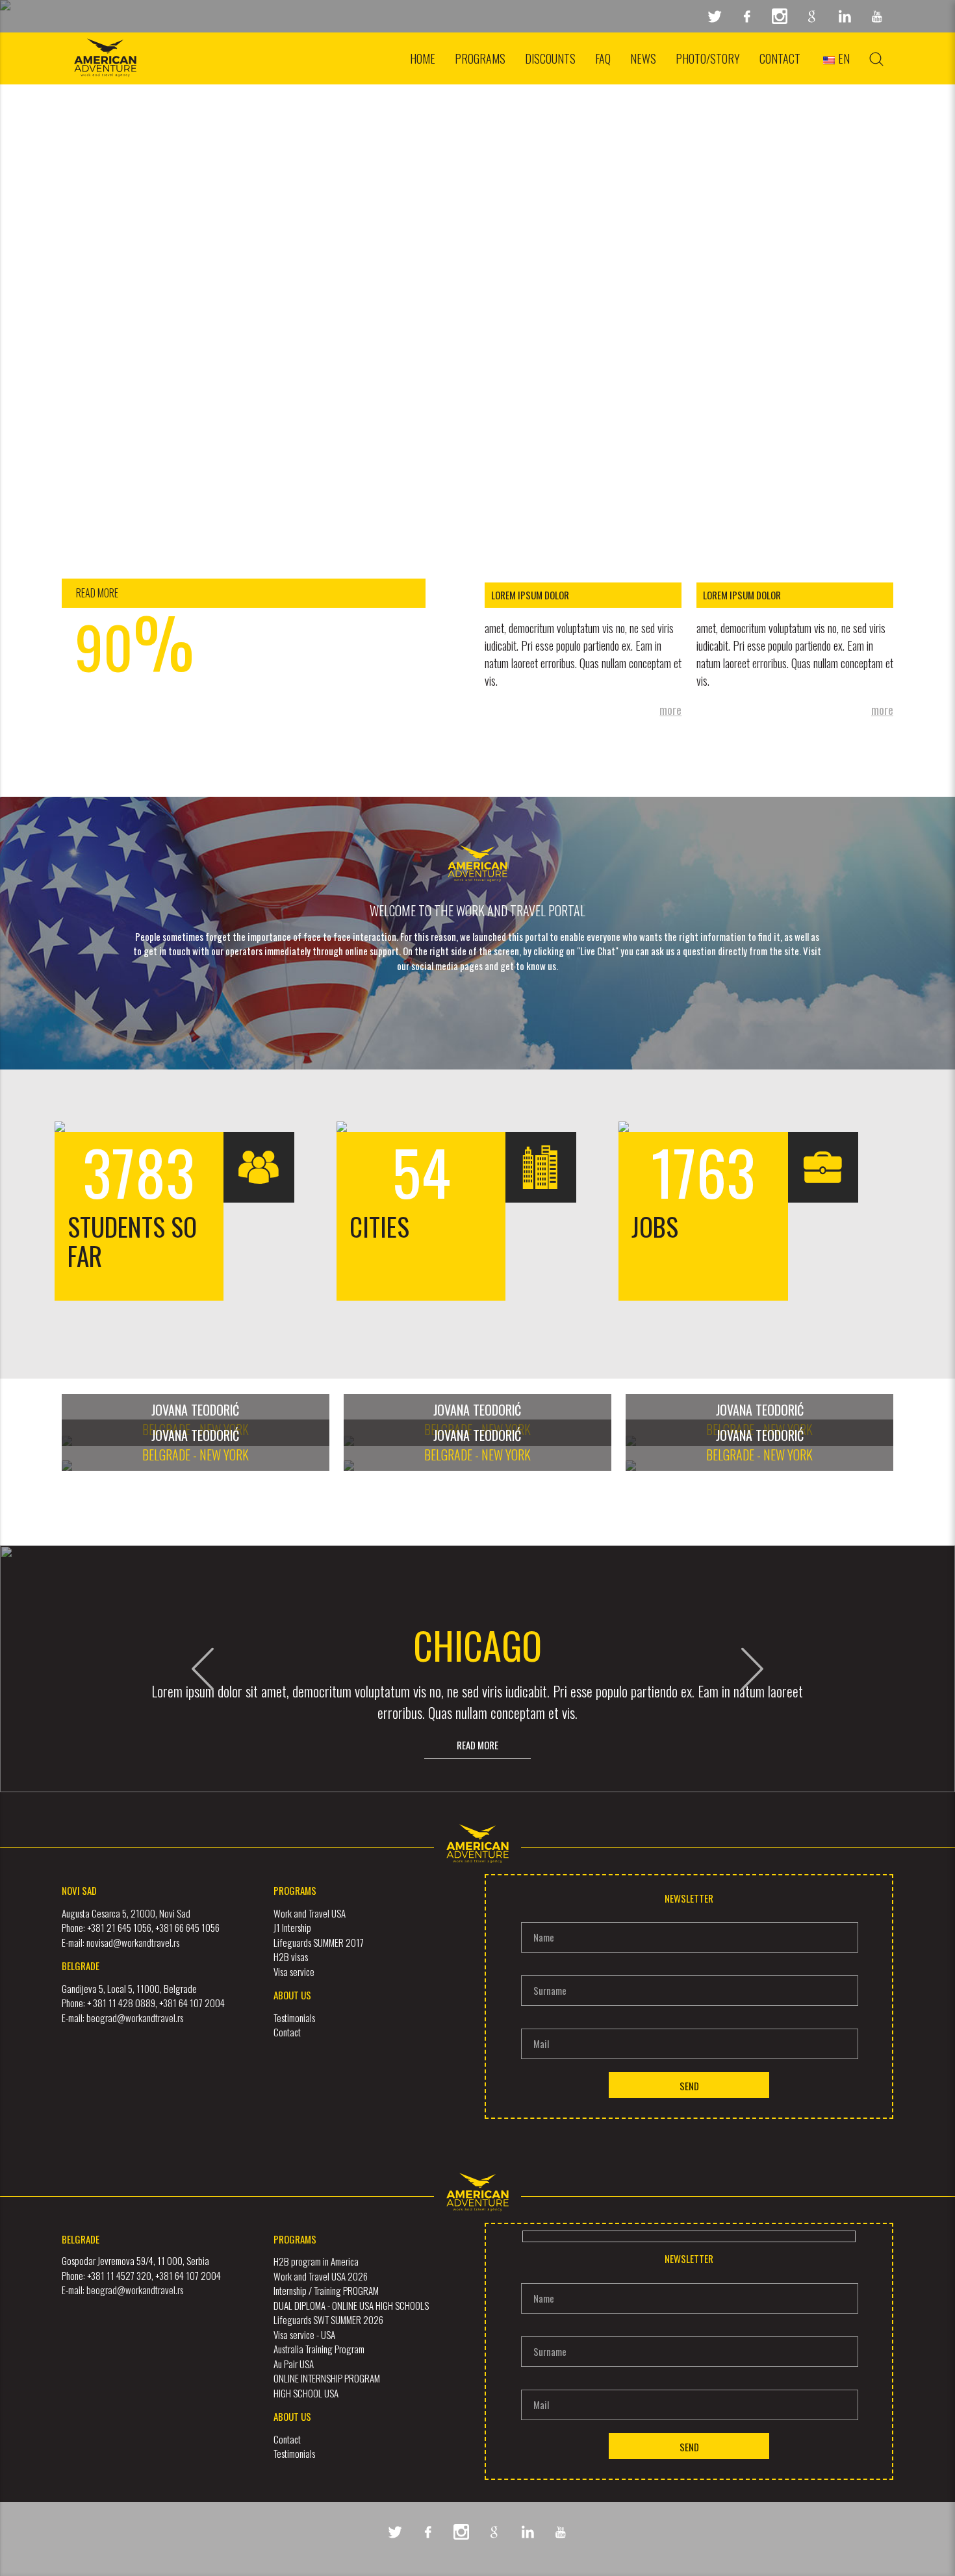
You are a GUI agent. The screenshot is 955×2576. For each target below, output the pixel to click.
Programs (480, 58)
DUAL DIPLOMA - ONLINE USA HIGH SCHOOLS (351, 2305)
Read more (478, 1745)
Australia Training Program (319, 2349)
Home (423, 58)
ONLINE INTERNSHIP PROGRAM (327, 2378)
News (643, 58)
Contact (780, 58)
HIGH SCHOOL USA (306, 2393)
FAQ (603, 58)
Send (689, 2086)
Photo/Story (708, 58)
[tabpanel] (478, 273)
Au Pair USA (294, 2364)
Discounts (550, 58)
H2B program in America (316, 2261)
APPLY (478, 87)
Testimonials (294, 2453)
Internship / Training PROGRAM (326, 2290)
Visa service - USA (304, 2334)
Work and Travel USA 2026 (321, 2276)
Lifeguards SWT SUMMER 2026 (328, 2320)
